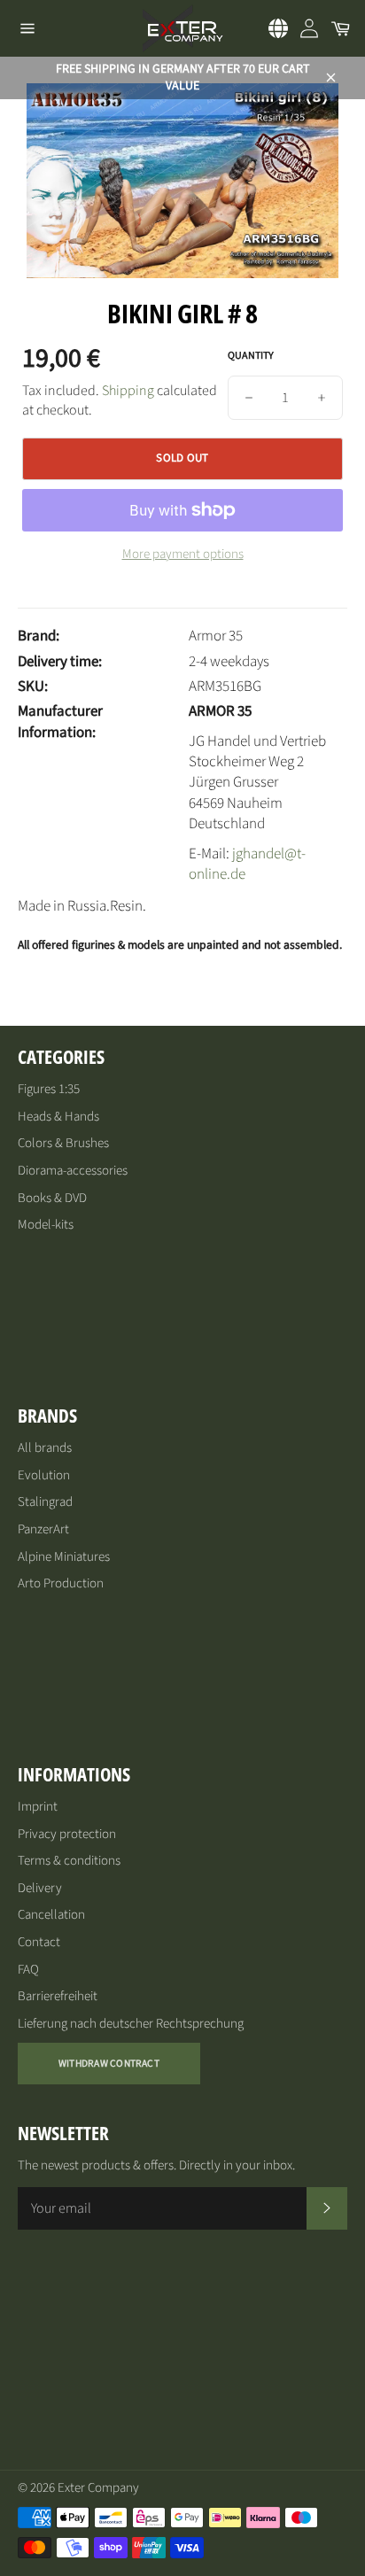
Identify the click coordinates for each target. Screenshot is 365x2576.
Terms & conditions (69, 1861)
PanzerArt (43, 1529)
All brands (45, 1448)
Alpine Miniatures (64, 1557)
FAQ (28, 1970)
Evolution (44, 1475)
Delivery (40, 1888)
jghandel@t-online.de (247, 864)
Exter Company (98, 2488)
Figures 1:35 (49, 1089)
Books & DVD (52, 1198)
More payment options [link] (183, 555)
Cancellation (51, 1915)
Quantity (251, 356)
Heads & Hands (58, 1117)
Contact (39, 1942)
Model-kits (46, 1225)
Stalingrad (45, 1502)
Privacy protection (67, 1834)
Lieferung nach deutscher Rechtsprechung (131, 2024)
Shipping (128, 391)
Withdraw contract (109, 2064)
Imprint (38, 1807)
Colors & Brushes (63, 1143)
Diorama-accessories (73, 1171)
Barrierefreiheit (58, 1996)
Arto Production (61, 1583)
